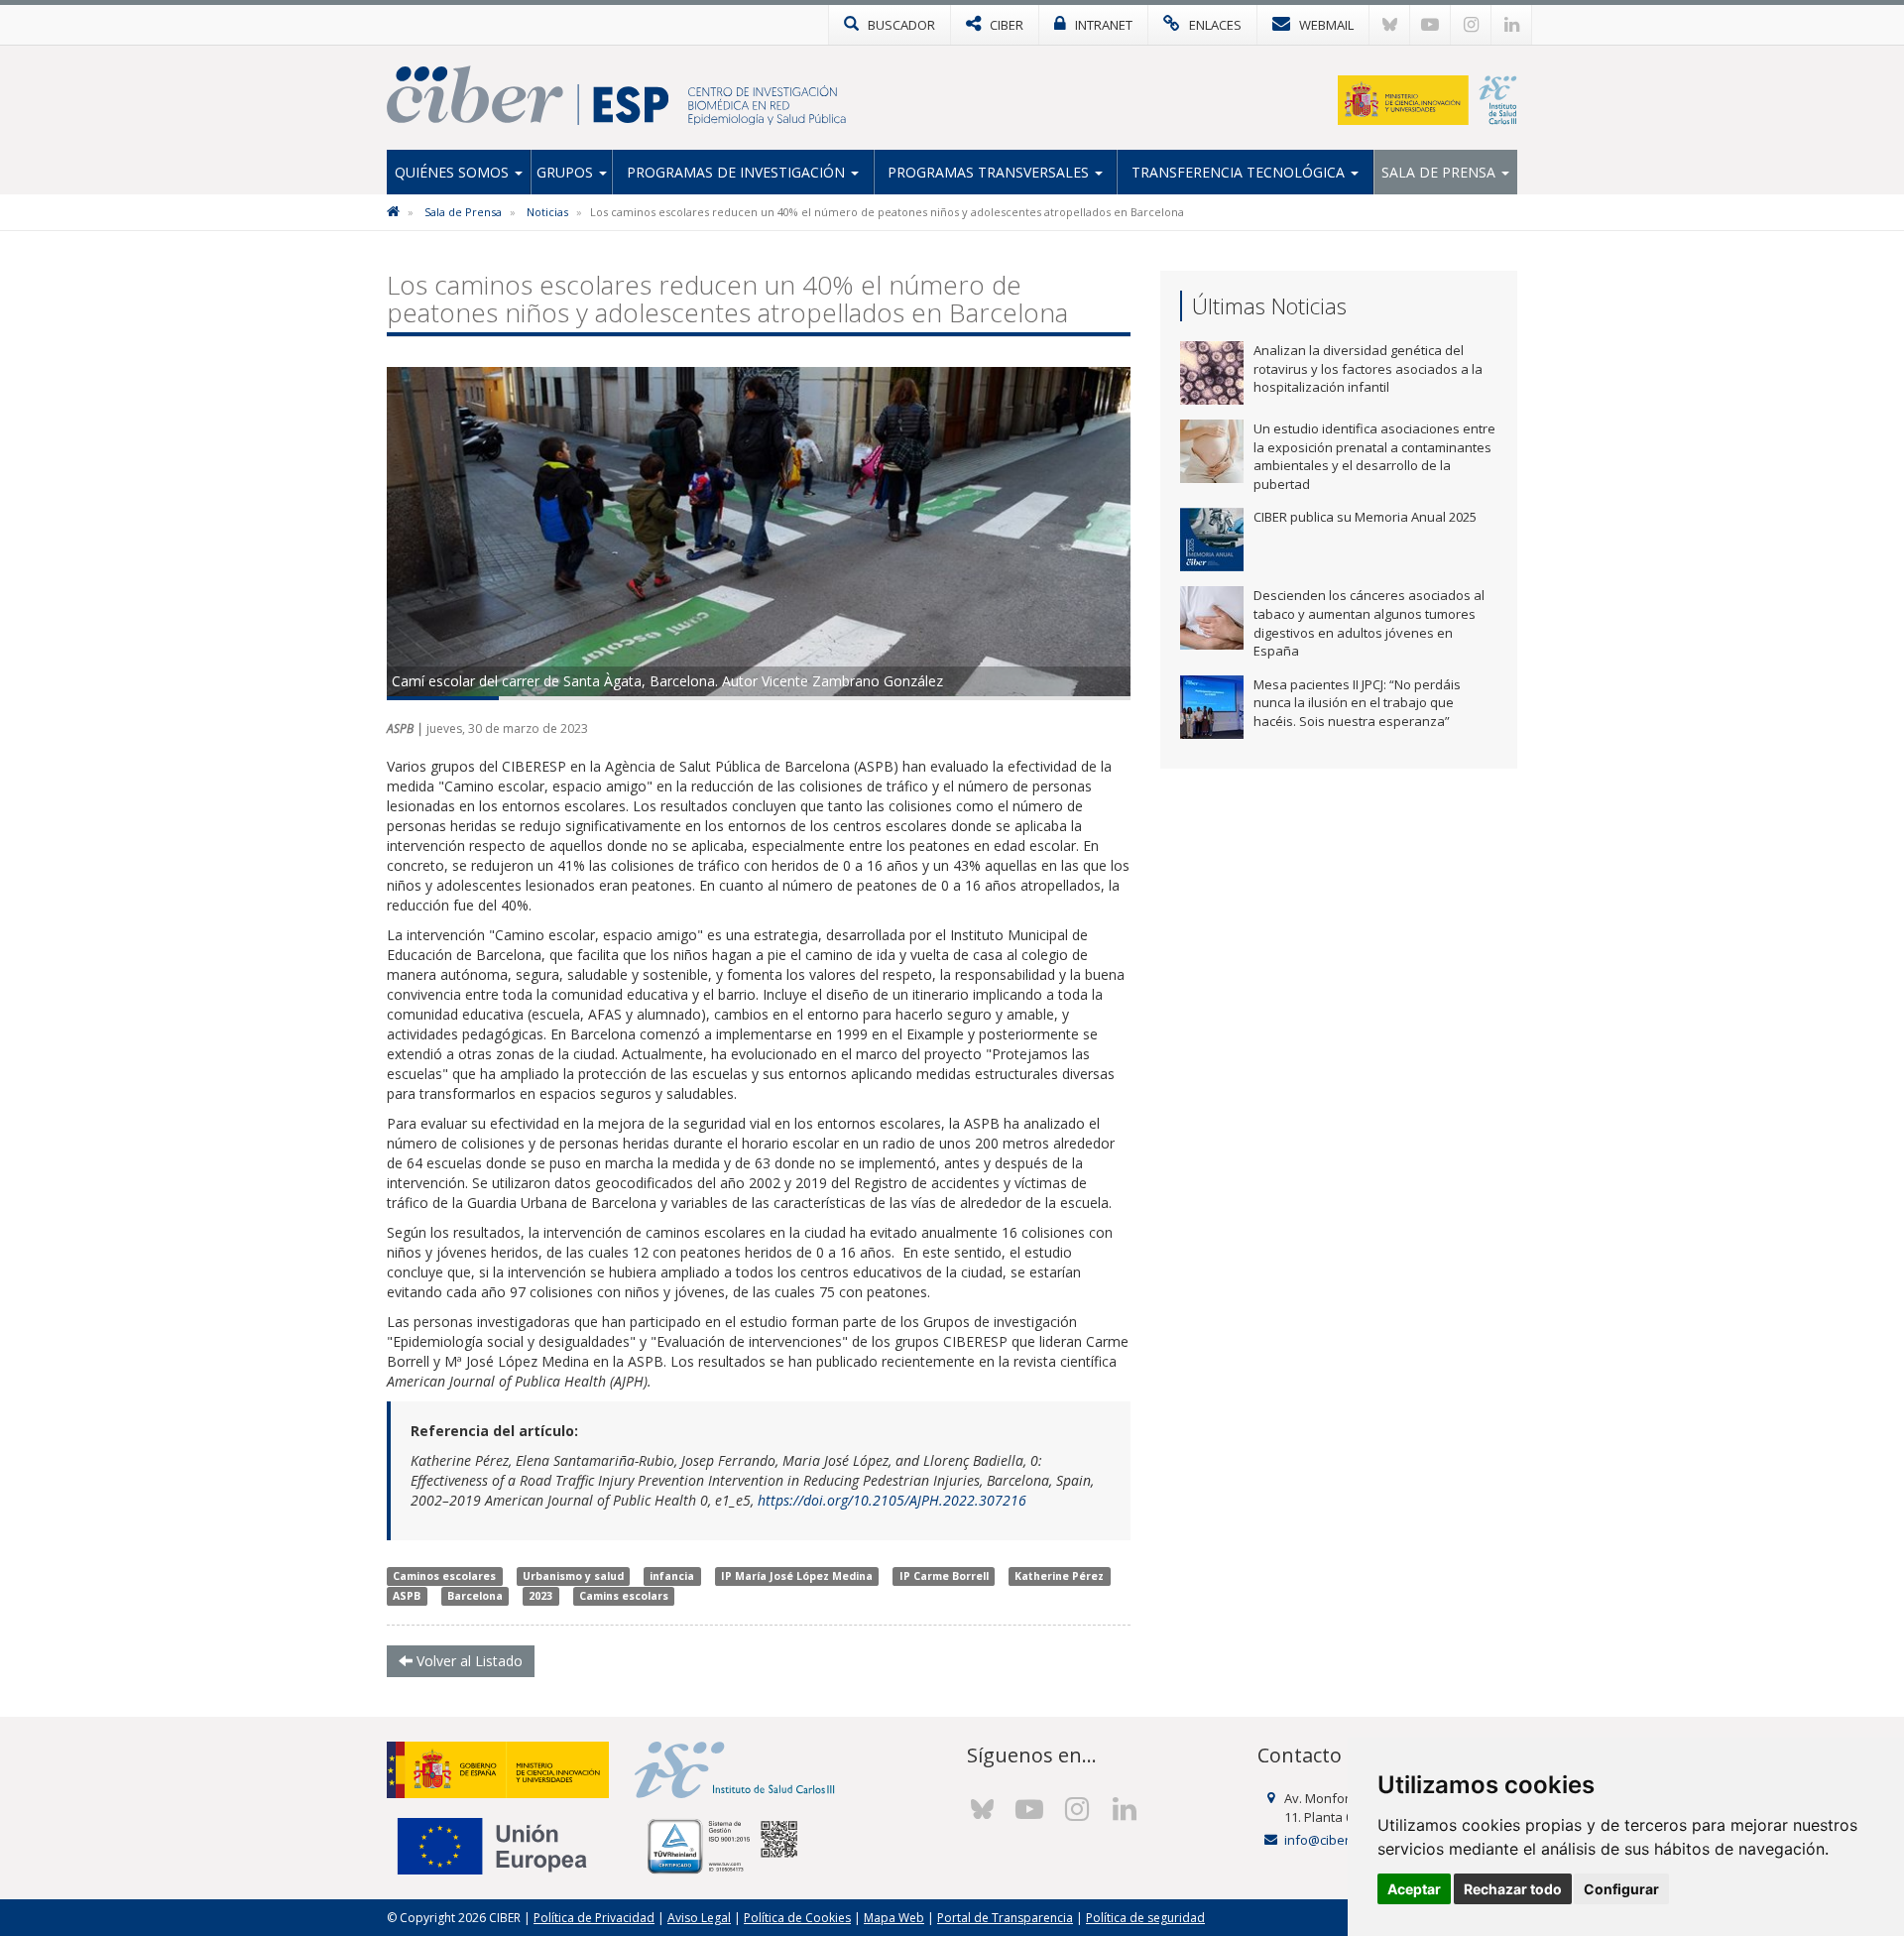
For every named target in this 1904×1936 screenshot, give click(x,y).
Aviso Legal (699, 1918)
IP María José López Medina (797, 1576)
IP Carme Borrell (944, 1576)
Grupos (567, 172)
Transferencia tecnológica (1240, 172)
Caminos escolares (444, 1576)
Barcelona (475, 1596)
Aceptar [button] (1414, 1889)
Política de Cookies (797, 1918)
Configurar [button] (1621, 1889)
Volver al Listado (468, 1661)
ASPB (407, 1596)
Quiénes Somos (454, 172)
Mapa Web (894, 1918)
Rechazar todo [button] (1513, 1889)
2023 (540, 1596)
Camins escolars (624, 1596)
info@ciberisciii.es (1338, 1840)
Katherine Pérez (1059, 1576)
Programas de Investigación (738, 172)
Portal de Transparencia (1005, 1918)
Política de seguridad (1145, 1918)
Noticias (547, 212)
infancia (672, 1576)
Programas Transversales (990, 172)
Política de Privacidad (594, 1918)
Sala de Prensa (1440, 172)
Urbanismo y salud (573, 1576)
